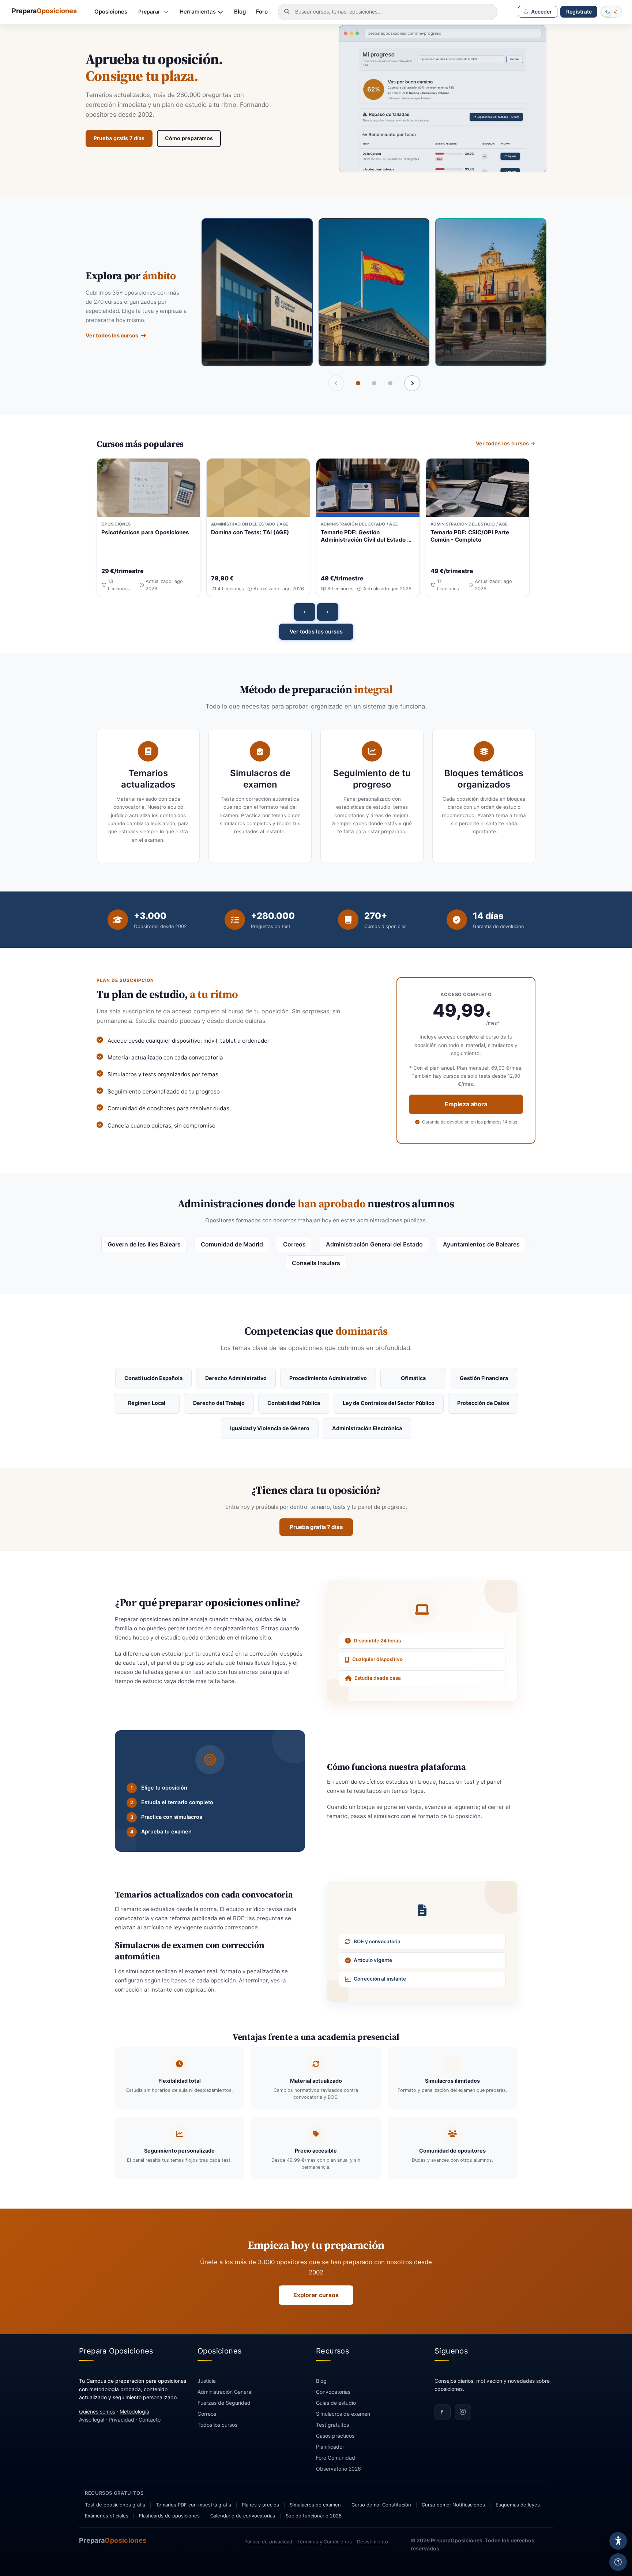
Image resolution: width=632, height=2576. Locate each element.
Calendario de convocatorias (243, 2516)
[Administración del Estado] (374, 292)
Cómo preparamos (189, 138)
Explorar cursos (316, 2295)
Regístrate (579, 12)
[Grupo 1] (358, 383)
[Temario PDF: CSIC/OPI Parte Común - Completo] (478, 488)
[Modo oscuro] (611, 12)
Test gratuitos (332, 2425)
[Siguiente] (412, 383)
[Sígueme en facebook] (443, 2412)
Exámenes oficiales (107, 2516)
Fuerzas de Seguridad (224, 2403)
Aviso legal (92, 2420)
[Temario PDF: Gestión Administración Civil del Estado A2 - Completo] (368, 488)
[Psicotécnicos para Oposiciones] (148, 488)
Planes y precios (260, 2505)
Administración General (225, 2392)
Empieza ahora (466, 1104)
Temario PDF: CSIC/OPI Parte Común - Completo (470, 536)
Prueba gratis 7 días (119, 138)
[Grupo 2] (374, 383)
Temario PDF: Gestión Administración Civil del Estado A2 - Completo (368, 536)
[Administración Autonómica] (257, 292)
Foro (262, 12)
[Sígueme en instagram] (463, 2412)
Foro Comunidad (336, 2458)
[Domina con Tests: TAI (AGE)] (258, 488)
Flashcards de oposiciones (169, 2516)
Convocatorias (333, 2392)
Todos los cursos (217, 2425)
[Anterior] (305, 612)
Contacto (150, 2420)
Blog (240, 12)
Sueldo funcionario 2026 (314, 2516)
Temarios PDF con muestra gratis (193, 2505)
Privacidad (121, 2420)
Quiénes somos (97, 2412)
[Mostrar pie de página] (618, 2562)
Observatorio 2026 (338, 2469)
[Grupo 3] (390, 383)
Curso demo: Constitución (381, 2505)
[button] (538, 12)
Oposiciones (111, 12)
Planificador (330, 2447)
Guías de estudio (336, 2403)
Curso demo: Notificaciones (453, 2505)
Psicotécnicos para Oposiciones (145, 532)
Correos (207, 2414)
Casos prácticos (335, 2436)
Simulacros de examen (343, 2414)
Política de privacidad (268, 2542)
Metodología (134, 2412)
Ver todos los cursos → (506, 443)
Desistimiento (373, 2542)
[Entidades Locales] (491, 292)
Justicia (207, 2381)
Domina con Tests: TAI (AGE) (250, 532)
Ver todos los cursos (112, 335)
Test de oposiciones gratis (115, 2505)
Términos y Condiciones (325, 2542)
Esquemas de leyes (518, 2505)
